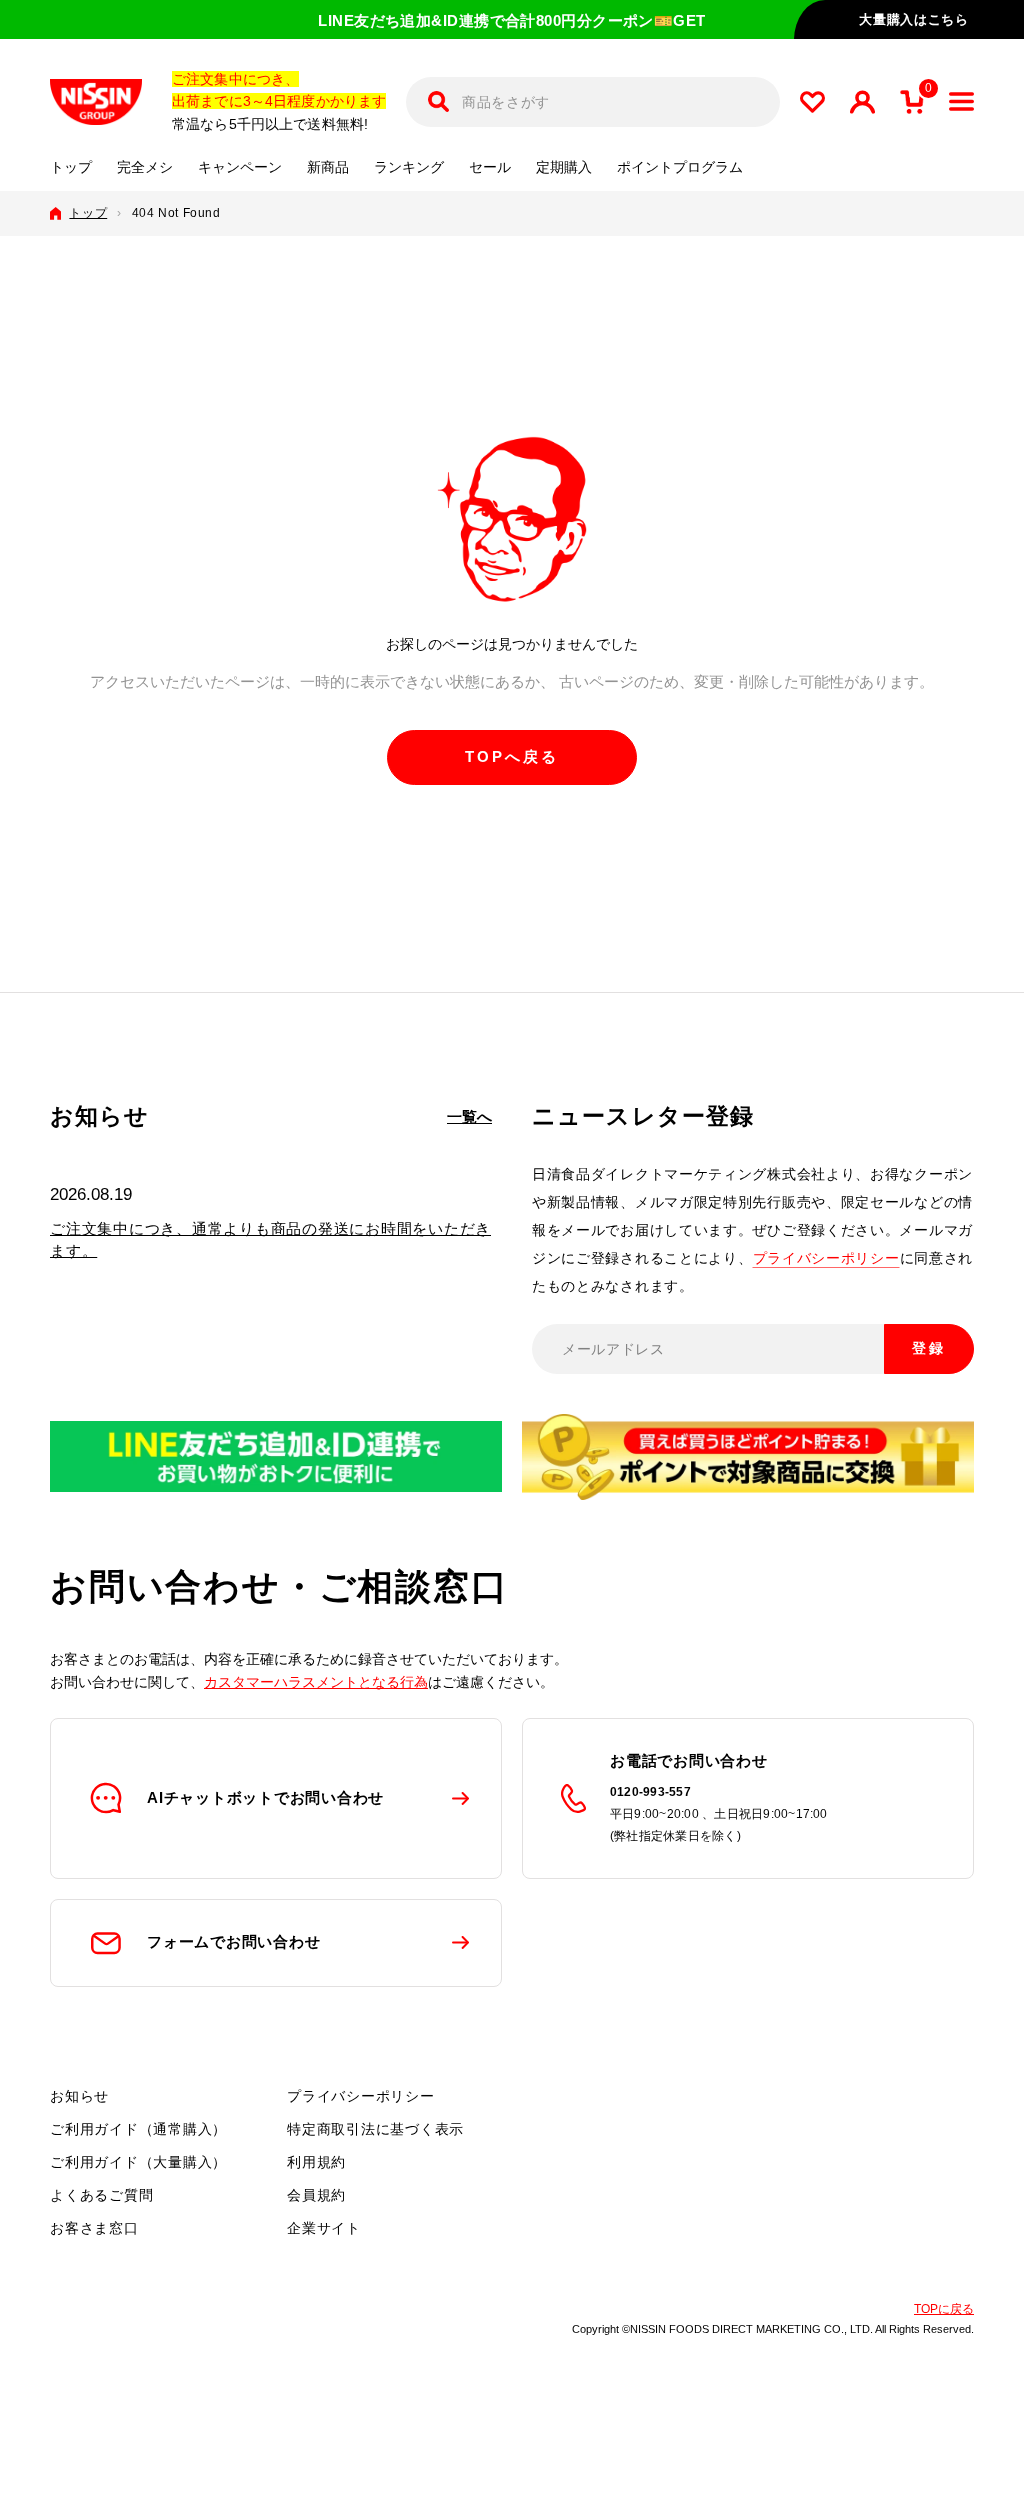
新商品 (328, 167)
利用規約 (316, 2162)
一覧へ (469, 1116)
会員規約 (316, 2195)
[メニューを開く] (961, 101)
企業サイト (324, 2228)
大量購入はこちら (913, 19)
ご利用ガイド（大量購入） (138, 2162)
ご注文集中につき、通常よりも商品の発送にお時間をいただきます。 (270, 1239)
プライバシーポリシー (826, 1258)
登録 (929, 1348)
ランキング (409, 167)
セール (490, 167)
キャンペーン (240, 167)
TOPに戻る (944, 2309)
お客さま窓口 (94, 2228)
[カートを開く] (912, 102)
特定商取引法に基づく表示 (375, 2129)
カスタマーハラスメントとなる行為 (316, 1682)
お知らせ (79, 2096)
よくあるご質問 (101, 2195)
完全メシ (145, 167)
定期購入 (564, 167)
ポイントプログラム (680, 167)
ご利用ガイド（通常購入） (138, 2129)
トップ (71, 167)
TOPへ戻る (512, 756)
